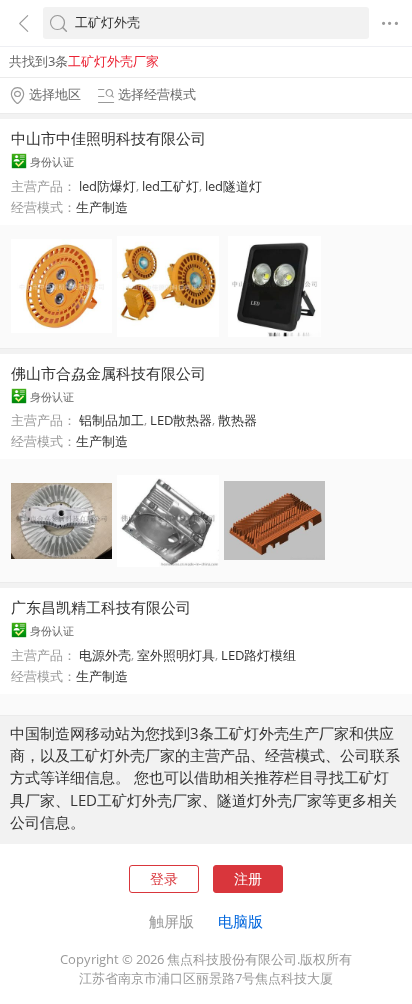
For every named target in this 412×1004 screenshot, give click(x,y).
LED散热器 (181, 420)
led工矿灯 (170, 186)
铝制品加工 (111, 420)
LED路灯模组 (258, 655)
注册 (248, 878)
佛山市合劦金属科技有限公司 (108, 373)
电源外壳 (105, 655)
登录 (164, 878)
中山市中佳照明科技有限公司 (108, 138)
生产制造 (102, 207)
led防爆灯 (107, 186)
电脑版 (240, 921)
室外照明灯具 (176, 655)
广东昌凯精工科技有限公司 (101, 607)
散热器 (237, 420)
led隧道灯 (233, 186)
